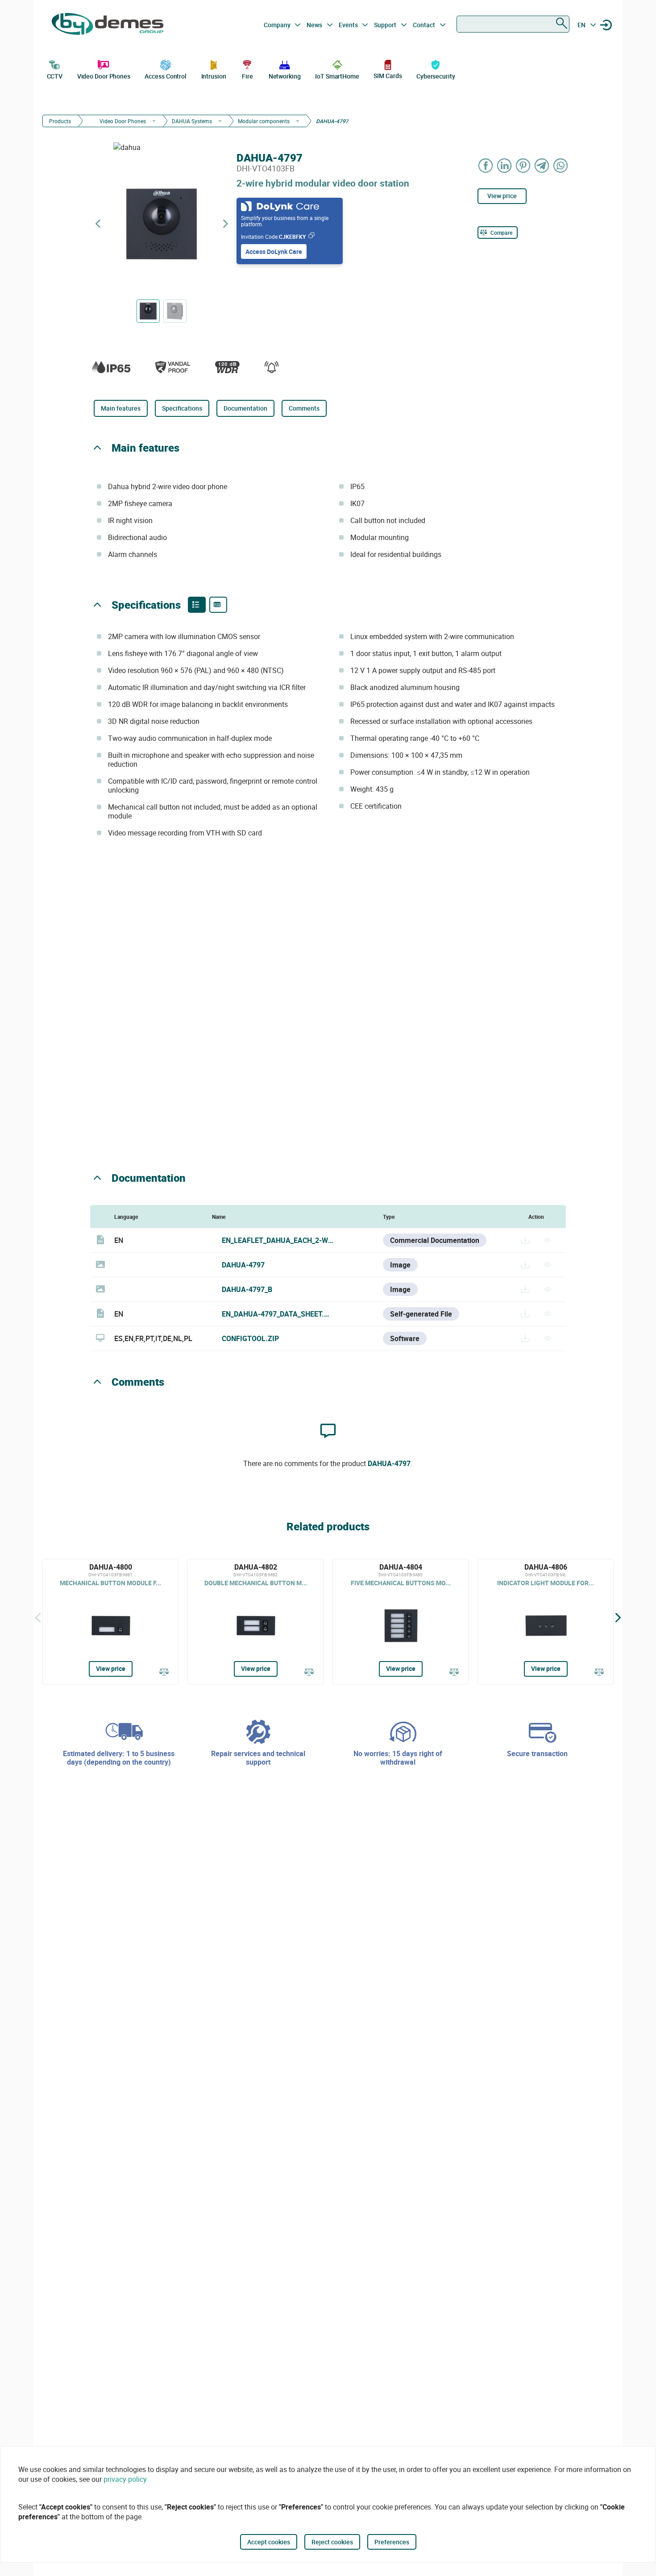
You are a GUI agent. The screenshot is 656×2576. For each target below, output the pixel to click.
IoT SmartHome (337, 76)
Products (60, 121)
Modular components (264, 121)
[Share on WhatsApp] (561, 165)
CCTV (55, 76)
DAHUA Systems (192, 121)
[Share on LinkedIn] (505, 165)
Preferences (392, 2542)
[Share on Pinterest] (523, 165)
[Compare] (164, 1673)
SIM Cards (388, 76)
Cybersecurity (436, 76)
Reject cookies (332, 2542)
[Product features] (197, 605)
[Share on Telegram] (542, 165)
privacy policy (125, 2479)
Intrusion (214, 76)
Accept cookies (269, 2542)
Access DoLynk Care (274, 251)
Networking (285, 76)
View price (502, 196)
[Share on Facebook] (486, 165)
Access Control (166, 76)
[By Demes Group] (108, 25)
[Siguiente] (618, 1617)
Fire (247, 76)
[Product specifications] (218, 605)
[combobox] (513, 24)
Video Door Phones (104, 76)
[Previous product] (98, 224)
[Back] (38, 1617)
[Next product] (225, 224)
